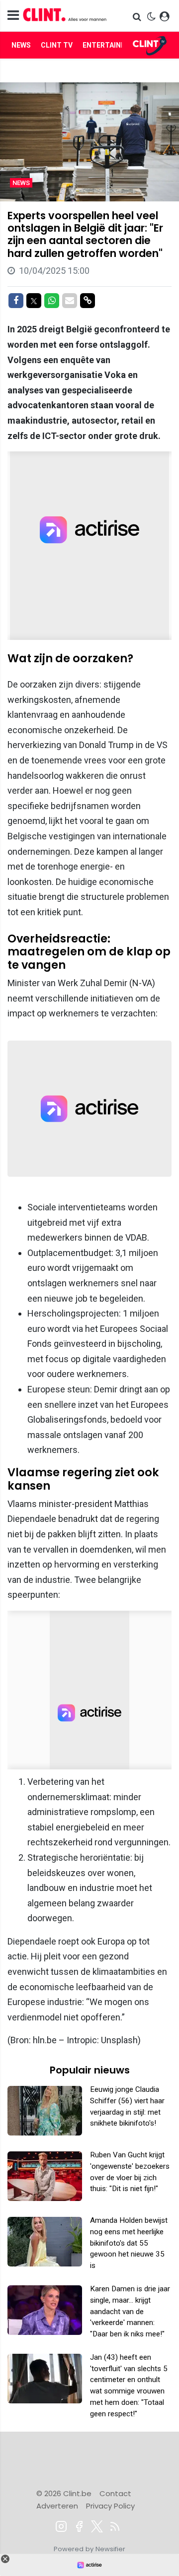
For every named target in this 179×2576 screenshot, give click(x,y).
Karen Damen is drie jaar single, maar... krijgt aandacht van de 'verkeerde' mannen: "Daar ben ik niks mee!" (130, 2311)
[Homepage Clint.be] (65, 16)
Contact (115, 2493)
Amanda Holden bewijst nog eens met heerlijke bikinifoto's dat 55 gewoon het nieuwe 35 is (129, 2243)
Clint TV (57, 45)
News (21, 45)
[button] (138, 17)
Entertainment (112, 45)
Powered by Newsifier (89, 2549)
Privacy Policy (110, 2506)
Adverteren (57, 2506)
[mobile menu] (13, 16)
